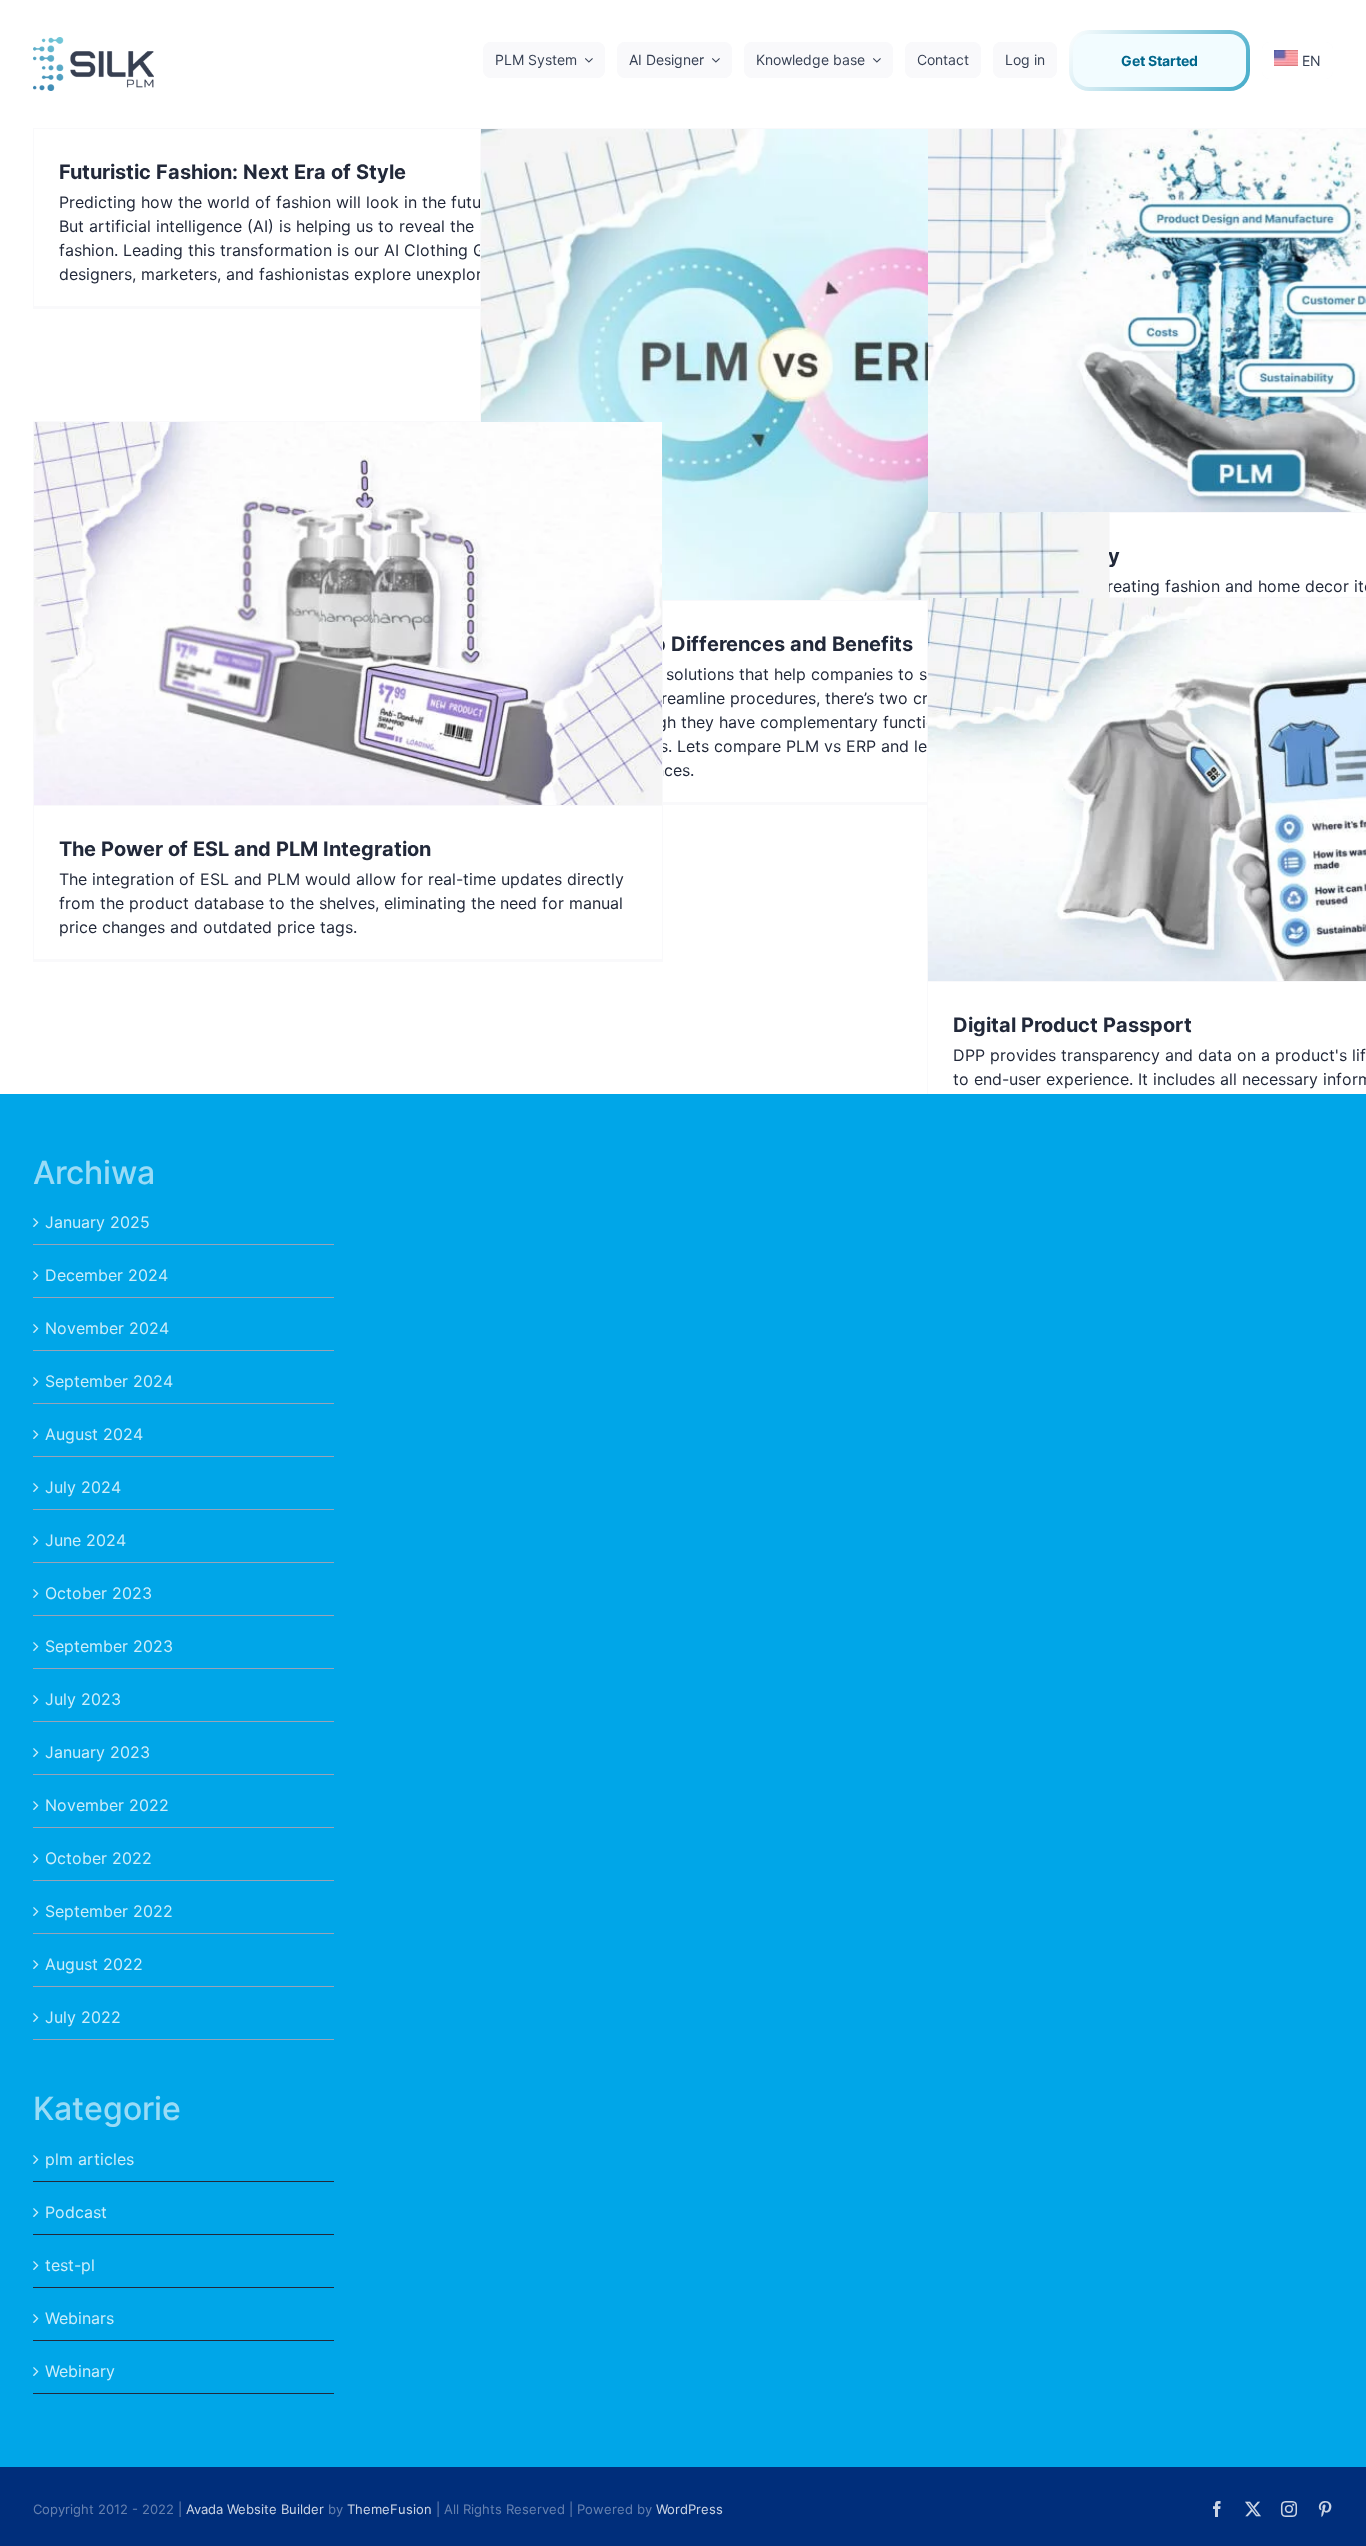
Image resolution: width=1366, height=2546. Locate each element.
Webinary (80, 2371)
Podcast (76, 2212)
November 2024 (107, 1328)
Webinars (79, 2318)
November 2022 (107, 1805)
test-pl (70, 2265)
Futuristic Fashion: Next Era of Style (232, 172)
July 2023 (83, 1699)
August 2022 (94, 1964)
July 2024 (83, 1487)
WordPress (689, 2509)
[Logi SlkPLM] (93, 45)
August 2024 (94, 1434)
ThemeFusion (389, 2509)
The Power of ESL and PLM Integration (245, 849)
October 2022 (98, 1858)
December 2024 (106, 1275)
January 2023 (97, 1752)
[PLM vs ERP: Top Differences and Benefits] (795, 364)
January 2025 (97, 1222)
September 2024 (109, 1381)
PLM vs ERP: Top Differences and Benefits (709, 644)
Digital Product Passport (1072, 1025)
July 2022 (83, 2017)
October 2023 (98, 1593)
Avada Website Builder (255, 2509)
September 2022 (109, 1911)
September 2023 (109, 1646)
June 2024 (85, 1540)
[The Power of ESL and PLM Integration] (348, 613)
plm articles (89, 2159)
